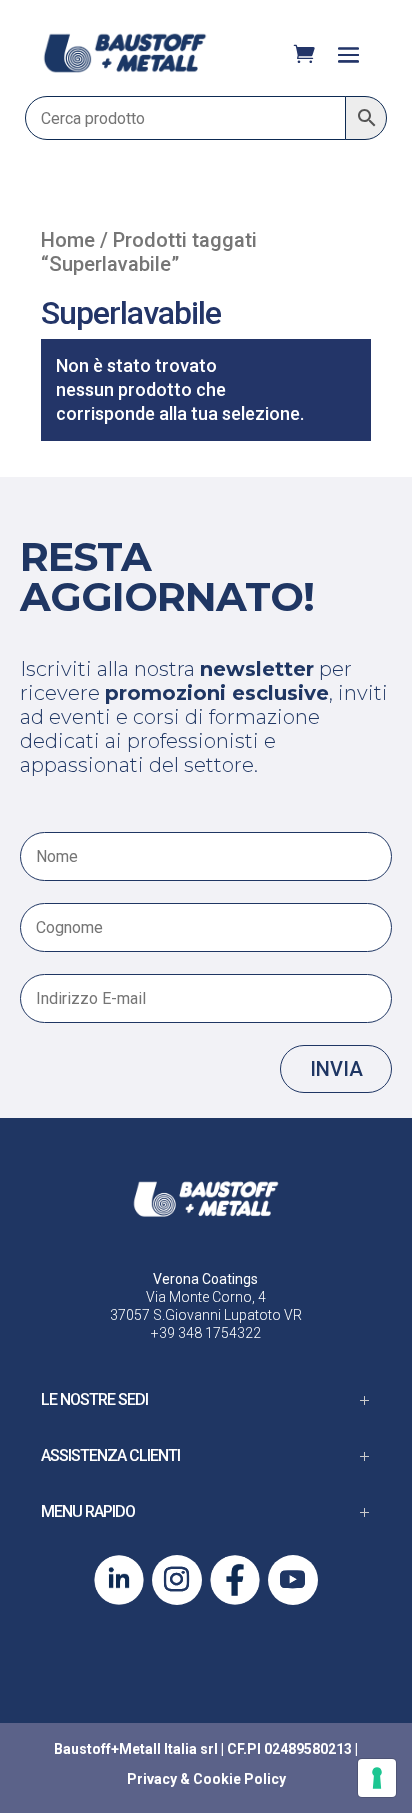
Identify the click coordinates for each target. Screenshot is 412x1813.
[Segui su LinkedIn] (119, 1580)
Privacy (152, 1779)
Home (68, 240)
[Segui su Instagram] (177, 1580)
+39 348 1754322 (206, 1333)
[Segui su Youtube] (293, 1580)
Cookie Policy (239, 1779)
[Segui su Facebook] (235, 1580)
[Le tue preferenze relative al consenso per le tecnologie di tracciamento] (377, 1778)
